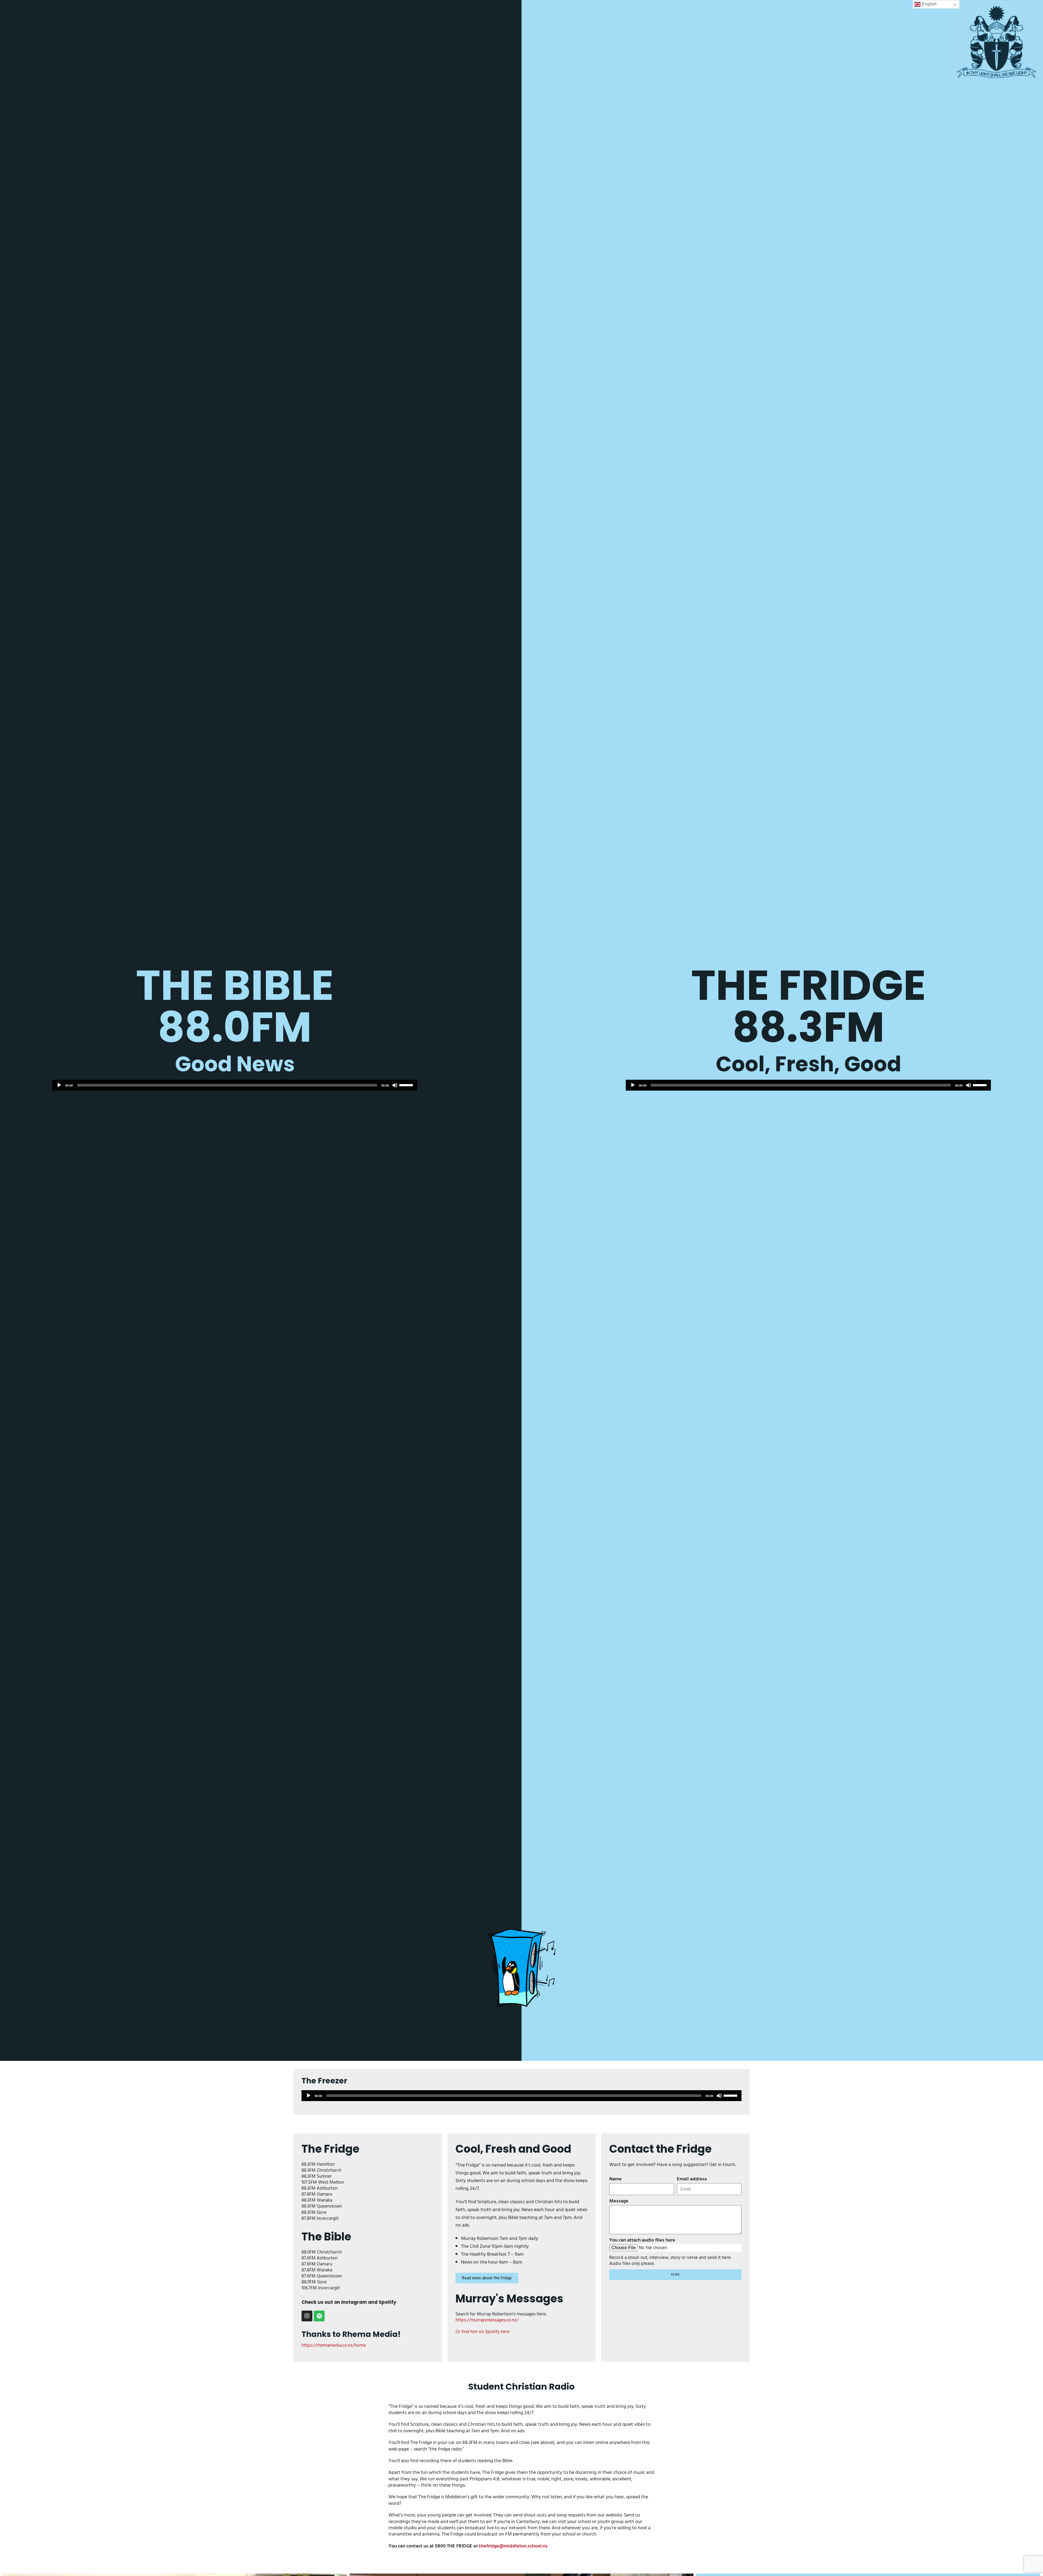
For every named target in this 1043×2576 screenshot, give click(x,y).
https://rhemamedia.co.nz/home (334, 2345)
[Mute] (395, 1085)
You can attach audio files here (642, 2240)
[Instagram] (307, 2316)
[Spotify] (319, 2316)
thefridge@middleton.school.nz (513, 2546)
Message (619, 2201)
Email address (692, 2179)
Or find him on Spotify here (483, 2332)
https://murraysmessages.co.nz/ (487, 2320)
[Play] (59, 1085)
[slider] (407, 1085)
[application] (235, 1085)
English (929, 4)
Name (615, 2179)
